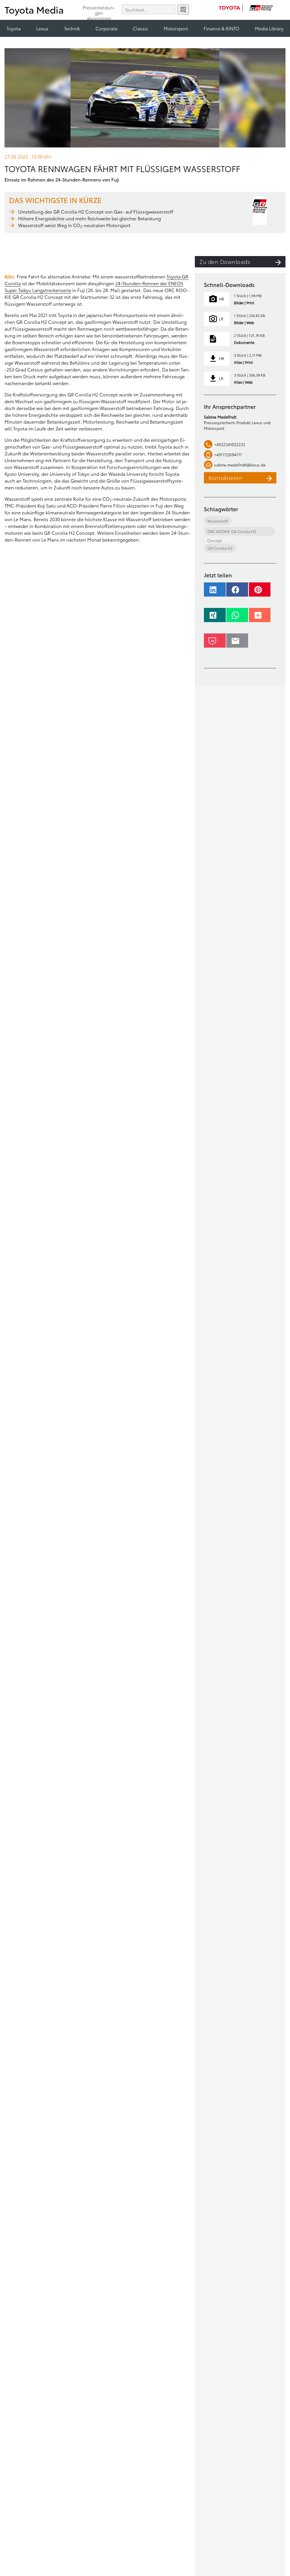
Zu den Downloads (225, 262)
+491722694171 (228, 455)
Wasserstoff (218, 521)
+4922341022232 (230, 444)
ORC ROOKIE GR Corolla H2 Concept (232, 532)
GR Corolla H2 (220, 548)
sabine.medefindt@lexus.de (240, 465)
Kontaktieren (225, 478)
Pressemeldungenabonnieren (99, 10)
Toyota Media (34, 9)
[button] (215, 592)
